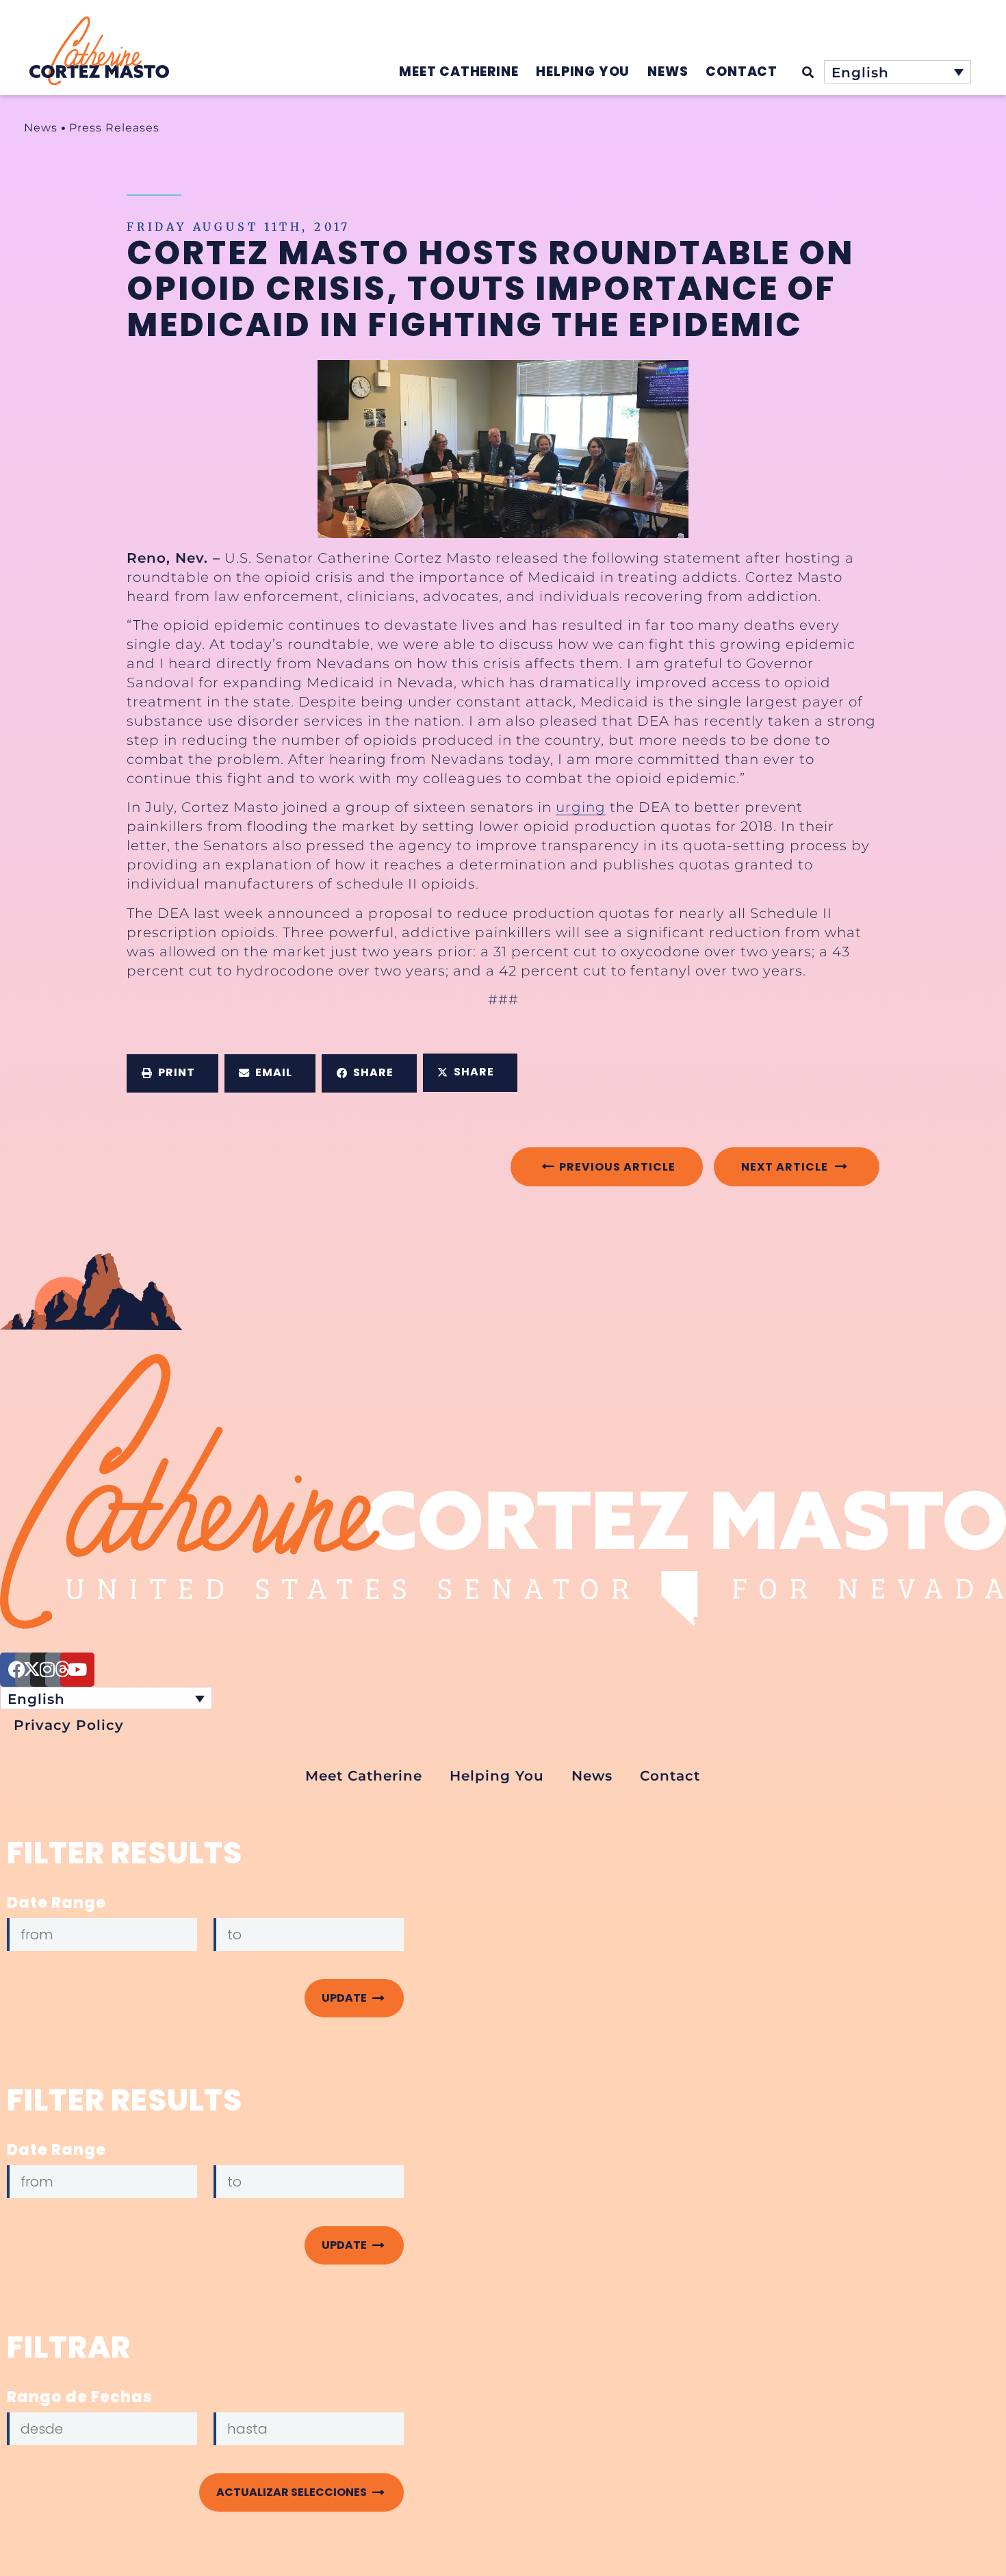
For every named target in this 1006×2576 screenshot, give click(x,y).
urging (581, 807)
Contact (670, 1776)
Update (346, 1998)
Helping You (497, 1776)
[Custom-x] (32, 1670)
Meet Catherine (364, 1776)
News (41, 128)
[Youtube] (77, 1670)
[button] (172, 1073)
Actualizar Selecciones (294, 2492)
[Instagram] (47, 1670)
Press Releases (114, 128)
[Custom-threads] (62, 1670)
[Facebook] (17, 1670)
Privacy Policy (69, 1725)
